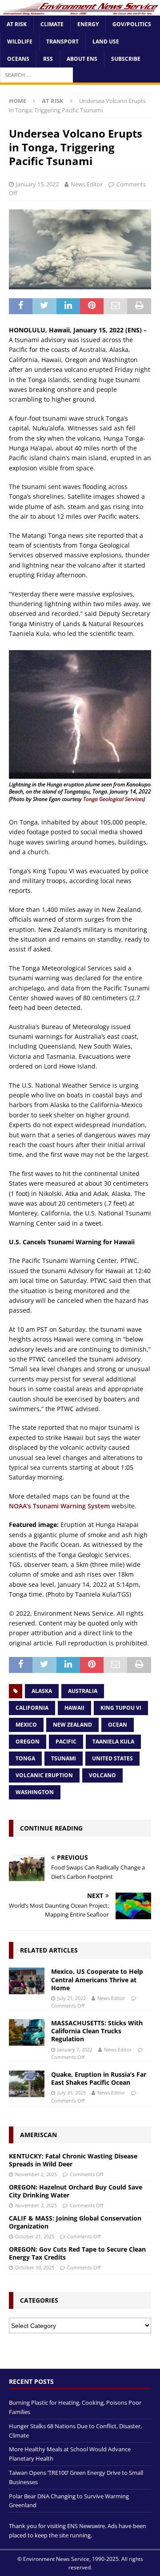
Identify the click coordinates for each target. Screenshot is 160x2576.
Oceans (18, 59)
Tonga (25, 1758)
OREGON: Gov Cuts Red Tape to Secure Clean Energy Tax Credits (77, 2253)
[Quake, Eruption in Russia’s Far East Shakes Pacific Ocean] (27, 2084)
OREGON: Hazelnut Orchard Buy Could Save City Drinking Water (76, 2191)
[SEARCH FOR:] (36, 75)
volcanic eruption (44, 1775)
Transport (62, 41)
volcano (102, 1775)
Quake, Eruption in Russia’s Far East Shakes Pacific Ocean (99, 2078)
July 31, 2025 (72, 2093)
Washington (35, 1792)
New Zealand (72, 1725)
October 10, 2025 (35, 2267)
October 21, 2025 (35, 2236)
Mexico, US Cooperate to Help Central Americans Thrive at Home (97, 1979)
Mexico (26, 1725)
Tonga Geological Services (113, 799)
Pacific (66, 1742)
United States (112, 1758)
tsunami (64, 1758)
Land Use (106, 41)
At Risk (17, 24)
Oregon (28, 1742)
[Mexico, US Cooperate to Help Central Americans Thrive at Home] (27, 1981)
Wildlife (20, 41)
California (32, 1708)
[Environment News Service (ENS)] (80, 10)
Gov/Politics (132, 24)
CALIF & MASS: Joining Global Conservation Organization (75, 2222)
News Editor (87, 184)
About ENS (82, 59)
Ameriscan (38, 2135)
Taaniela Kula (113, 1742)
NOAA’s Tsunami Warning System (59, 1506)
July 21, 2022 (72, 1998)
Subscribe (126, 59)
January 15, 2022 (37, 184)
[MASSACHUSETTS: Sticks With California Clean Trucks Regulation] (27, 2032)
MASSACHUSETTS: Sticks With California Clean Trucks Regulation (97, 2031)
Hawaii (74, 1708)
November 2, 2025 (36, 2174)
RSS (48, 59)
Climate (52, 24)
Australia (83, 1691)
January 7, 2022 (75, 2049)
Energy (88, 24)
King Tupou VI (121, 1708)
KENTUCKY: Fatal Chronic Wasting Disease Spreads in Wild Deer (73, 2160)
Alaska (42, 1691)
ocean (118, 1725)
